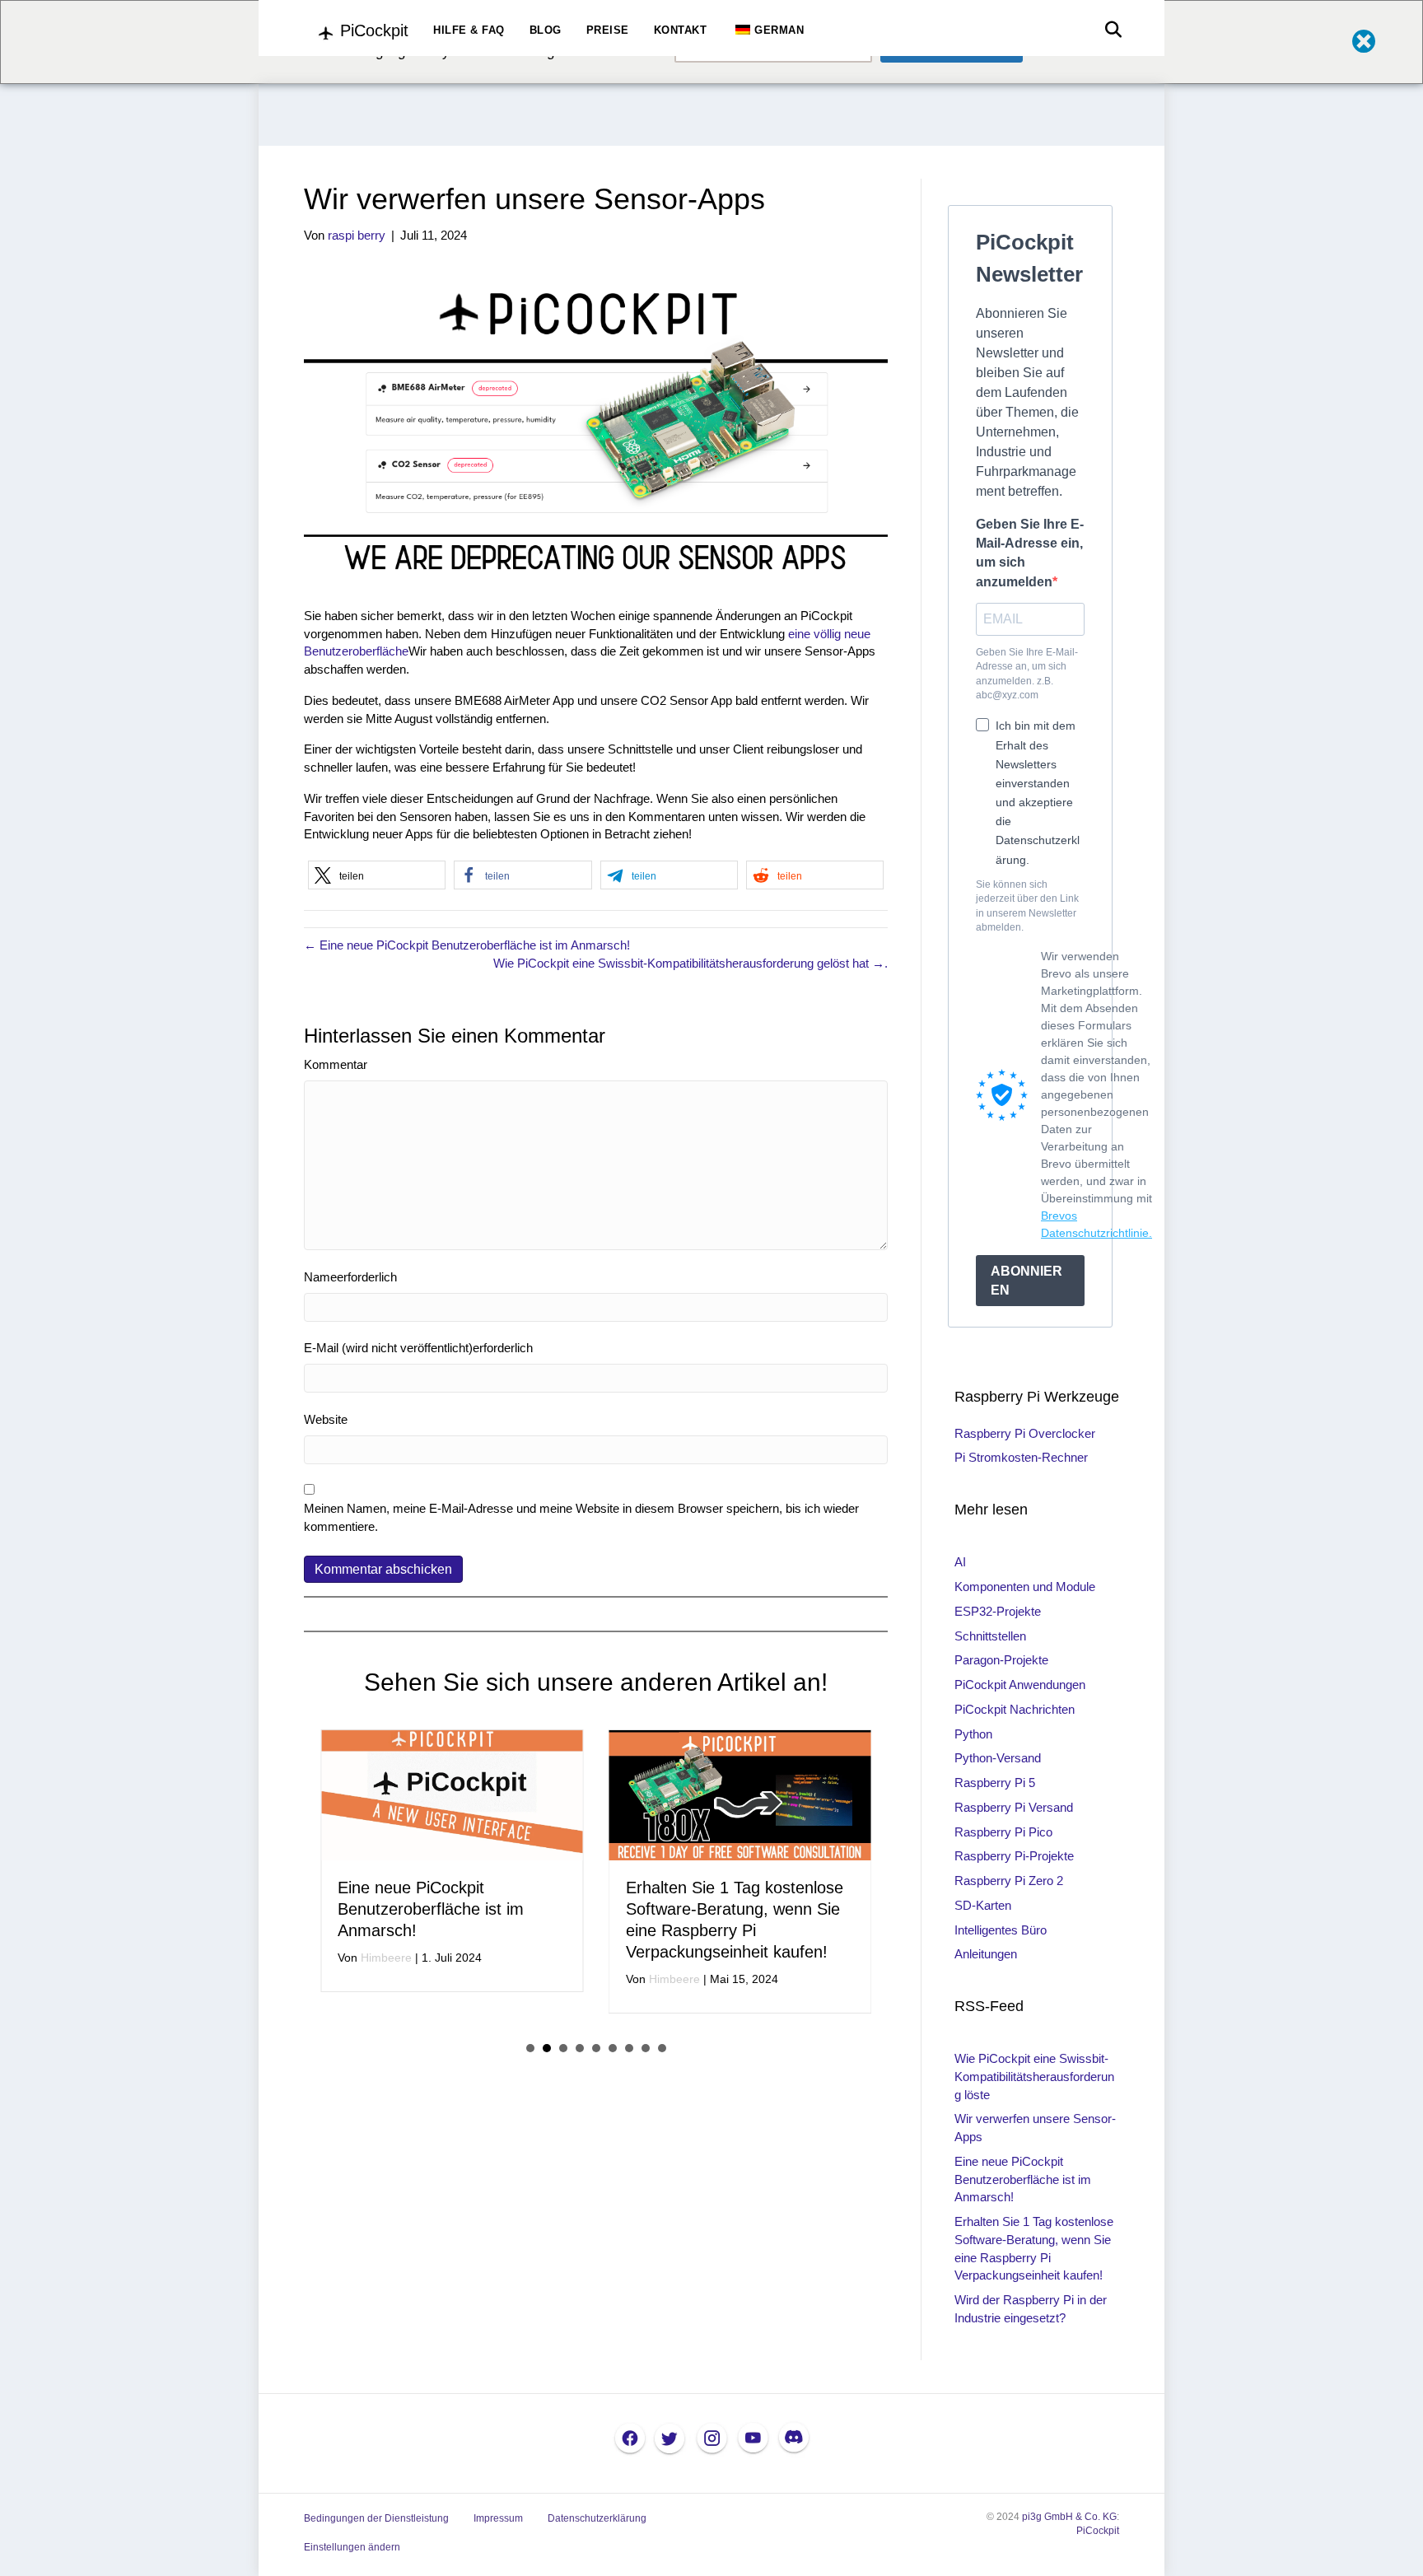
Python (973, 1734)
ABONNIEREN (1026, 1281)
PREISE (608, 30)
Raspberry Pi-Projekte (1014, 1856)
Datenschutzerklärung (597, 2518)
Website (326, 1419)
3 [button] (563, 2048)
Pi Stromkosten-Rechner (1021, 1457)
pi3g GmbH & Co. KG (1069, 2517)
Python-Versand (998, 1758)
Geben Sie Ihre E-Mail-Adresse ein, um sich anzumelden (1030, 553)
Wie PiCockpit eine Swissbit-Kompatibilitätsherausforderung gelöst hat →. (691, 963)
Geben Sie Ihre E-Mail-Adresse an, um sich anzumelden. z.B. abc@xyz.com (1027, 674)
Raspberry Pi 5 (995, 1783)
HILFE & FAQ (469, 30)
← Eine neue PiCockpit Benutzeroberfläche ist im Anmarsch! (467, 945)
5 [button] (596, 2048)
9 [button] (662, 2048)
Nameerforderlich (350, 1277)
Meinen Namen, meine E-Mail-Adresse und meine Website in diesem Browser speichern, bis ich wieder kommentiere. (581, 1517)
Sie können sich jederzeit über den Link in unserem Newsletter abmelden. (1027, 906)
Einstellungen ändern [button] (352, 2547)
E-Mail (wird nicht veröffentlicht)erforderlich (418, 1348)
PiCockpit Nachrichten (1015, 1709)
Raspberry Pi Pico (1003, 1832)
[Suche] (1109, 30)
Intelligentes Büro (1001, 1930)
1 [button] (530, 2048)
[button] (377, 875)
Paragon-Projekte (1001, 1660)
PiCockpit (1098, 2531)
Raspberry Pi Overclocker (1025, 1433)
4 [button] (580, 2048)
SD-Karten (983, 1905)
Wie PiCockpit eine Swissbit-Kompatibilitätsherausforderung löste (1034, 2077)
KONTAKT (681, 30)
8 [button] (646, 2048)
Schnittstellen (990, 1636)
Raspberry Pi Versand (1014, 1807)
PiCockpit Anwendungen (1020, 1685)
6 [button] (613, 2048)
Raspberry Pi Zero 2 (1009, 1881)
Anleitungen (986, 1954)
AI (960, 1562)
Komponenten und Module (1025, 1587)
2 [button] (547, 2048)
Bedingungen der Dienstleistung (376, 2518)
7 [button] (629, 2048)
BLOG (546, 30)
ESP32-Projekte (998, 1611)
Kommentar (336, 1064)
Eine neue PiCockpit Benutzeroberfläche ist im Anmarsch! (431, 1909)
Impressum (498, 2518)
